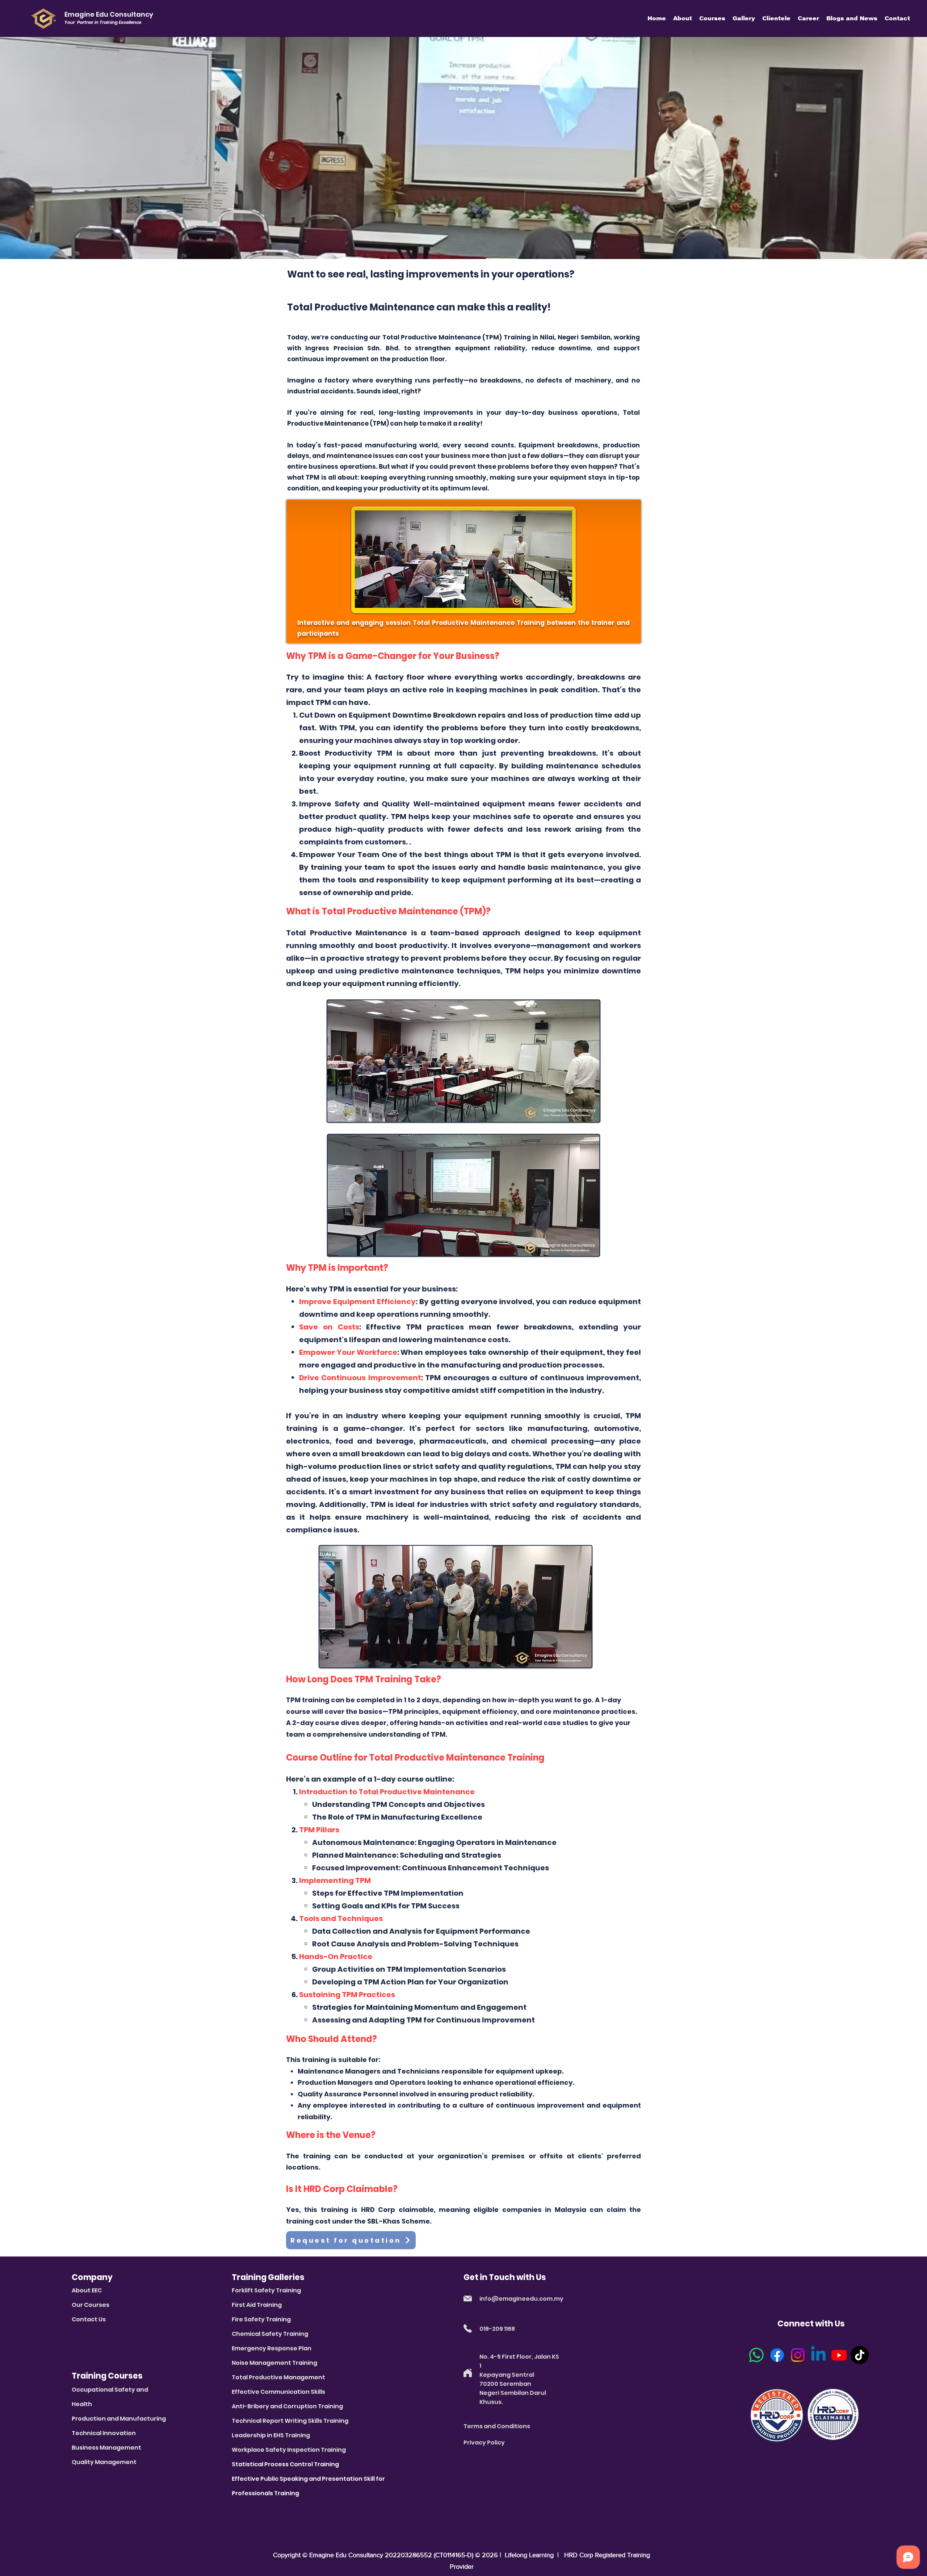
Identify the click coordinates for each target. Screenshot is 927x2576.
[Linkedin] (818, 2355)
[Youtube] (839, 2355)
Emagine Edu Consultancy (346, 2555)
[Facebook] (777, 2355)
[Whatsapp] (756, 2355)
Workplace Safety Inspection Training (289, 2450)
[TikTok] (860, 2355)
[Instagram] (798, 2355)
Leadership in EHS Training (271, 2435)
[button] (683, 18)
